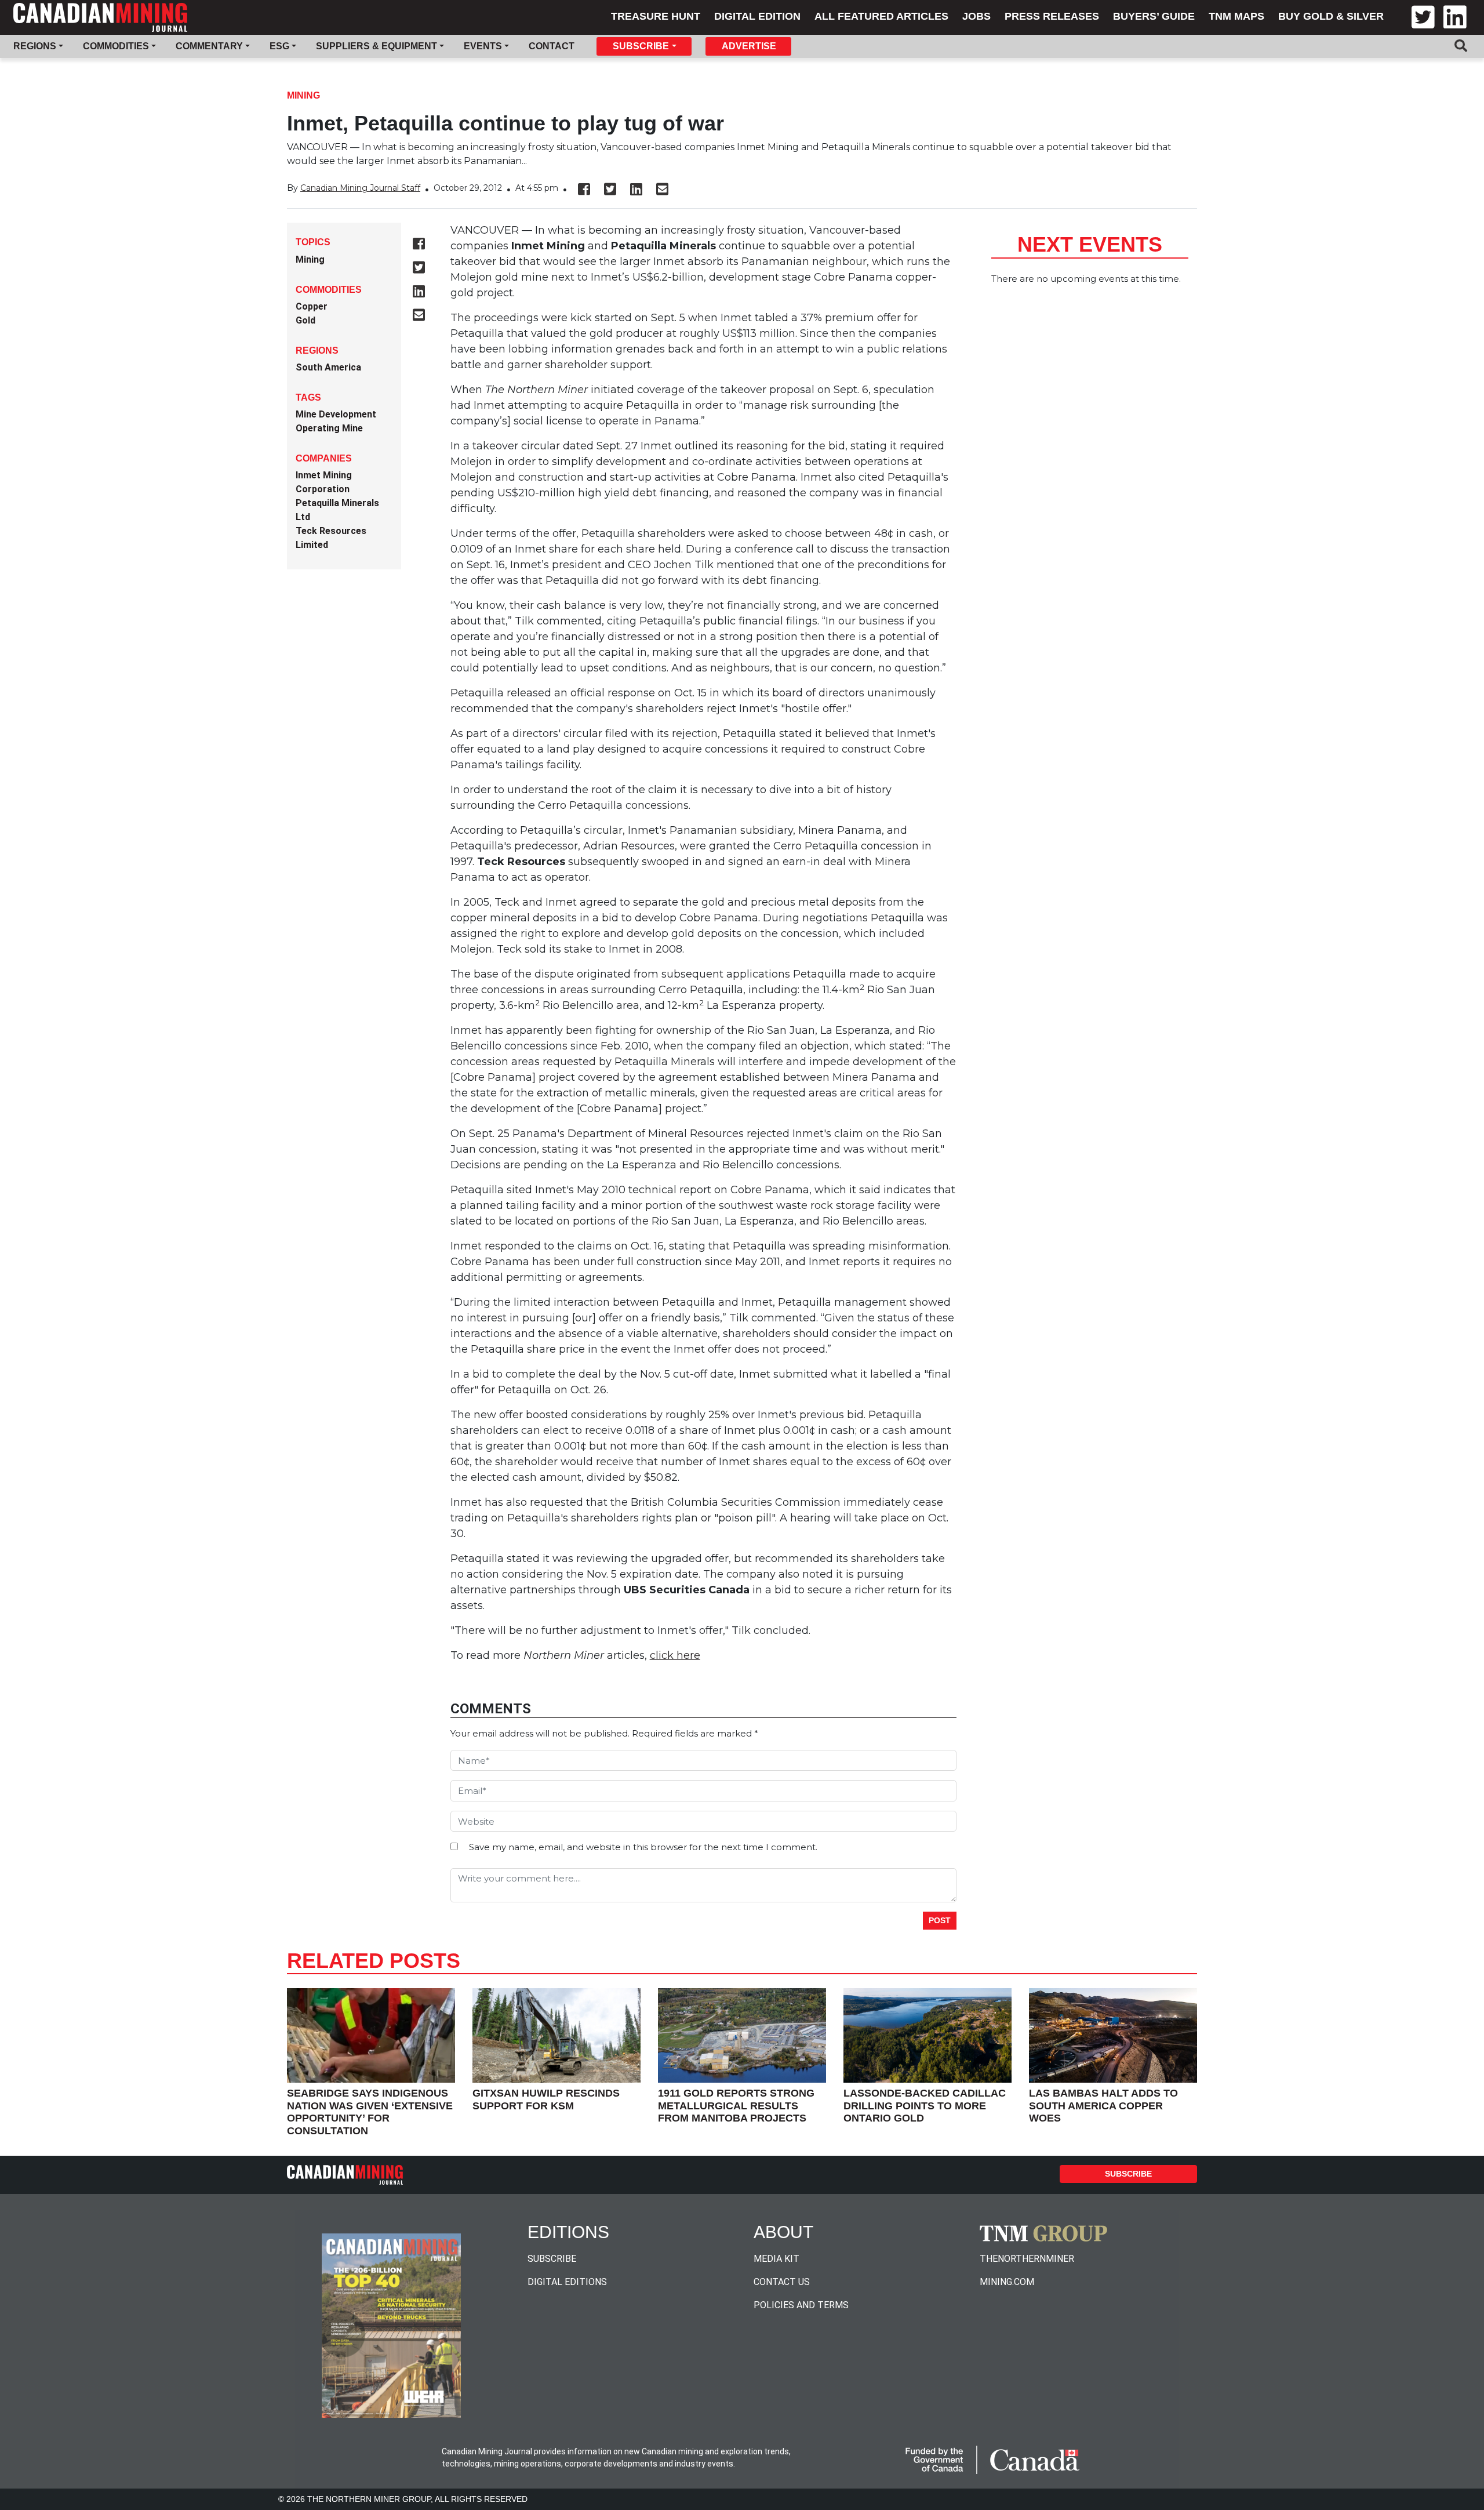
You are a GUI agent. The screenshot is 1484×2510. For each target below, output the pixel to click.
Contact (552, 46)
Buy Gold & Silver (1331, 16)
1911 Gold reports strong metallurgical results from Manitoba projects (736, 2106)
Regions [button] (35, 46)
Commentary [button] (209, 46)
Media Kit (776, 2259)
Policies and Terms (801, 2305)
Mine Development (336, 414)
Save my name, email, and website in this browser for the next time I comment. (643, 1847)
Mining (303, 95)
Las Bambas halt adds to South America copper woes (1103, 2106)
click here (675, 1655)
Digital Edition (757, 16)
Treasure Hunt (656, 16)
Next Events (1090, 244)
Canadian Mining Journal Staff (360, 188)
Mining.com (1007, 2282)
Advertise (749, 46)
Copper (312, 306)
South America (328, 367)
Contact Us (782, 2282)
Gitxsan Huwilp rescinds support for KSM (546, 2099)
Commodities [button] (116, 46)
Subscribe (1128, 2174)
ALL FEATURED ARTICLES (881, 16)
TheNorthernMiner (1027, 2259)
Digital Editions (567, 2282)
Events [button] (483, 46)
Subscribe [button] (641, 46)
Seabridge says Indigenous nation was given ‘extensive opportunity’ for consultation (370, 2112)
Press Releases (1052, 16)
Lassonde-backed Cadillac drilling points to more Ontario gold (925, 2106)
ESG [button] (279, 46)
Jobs (976, 16)
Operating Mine (329, 428)
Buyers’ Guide (1154, 16)
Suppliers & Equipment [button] (377, 46)
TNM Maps (1236, 16)
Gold (305, 320)
